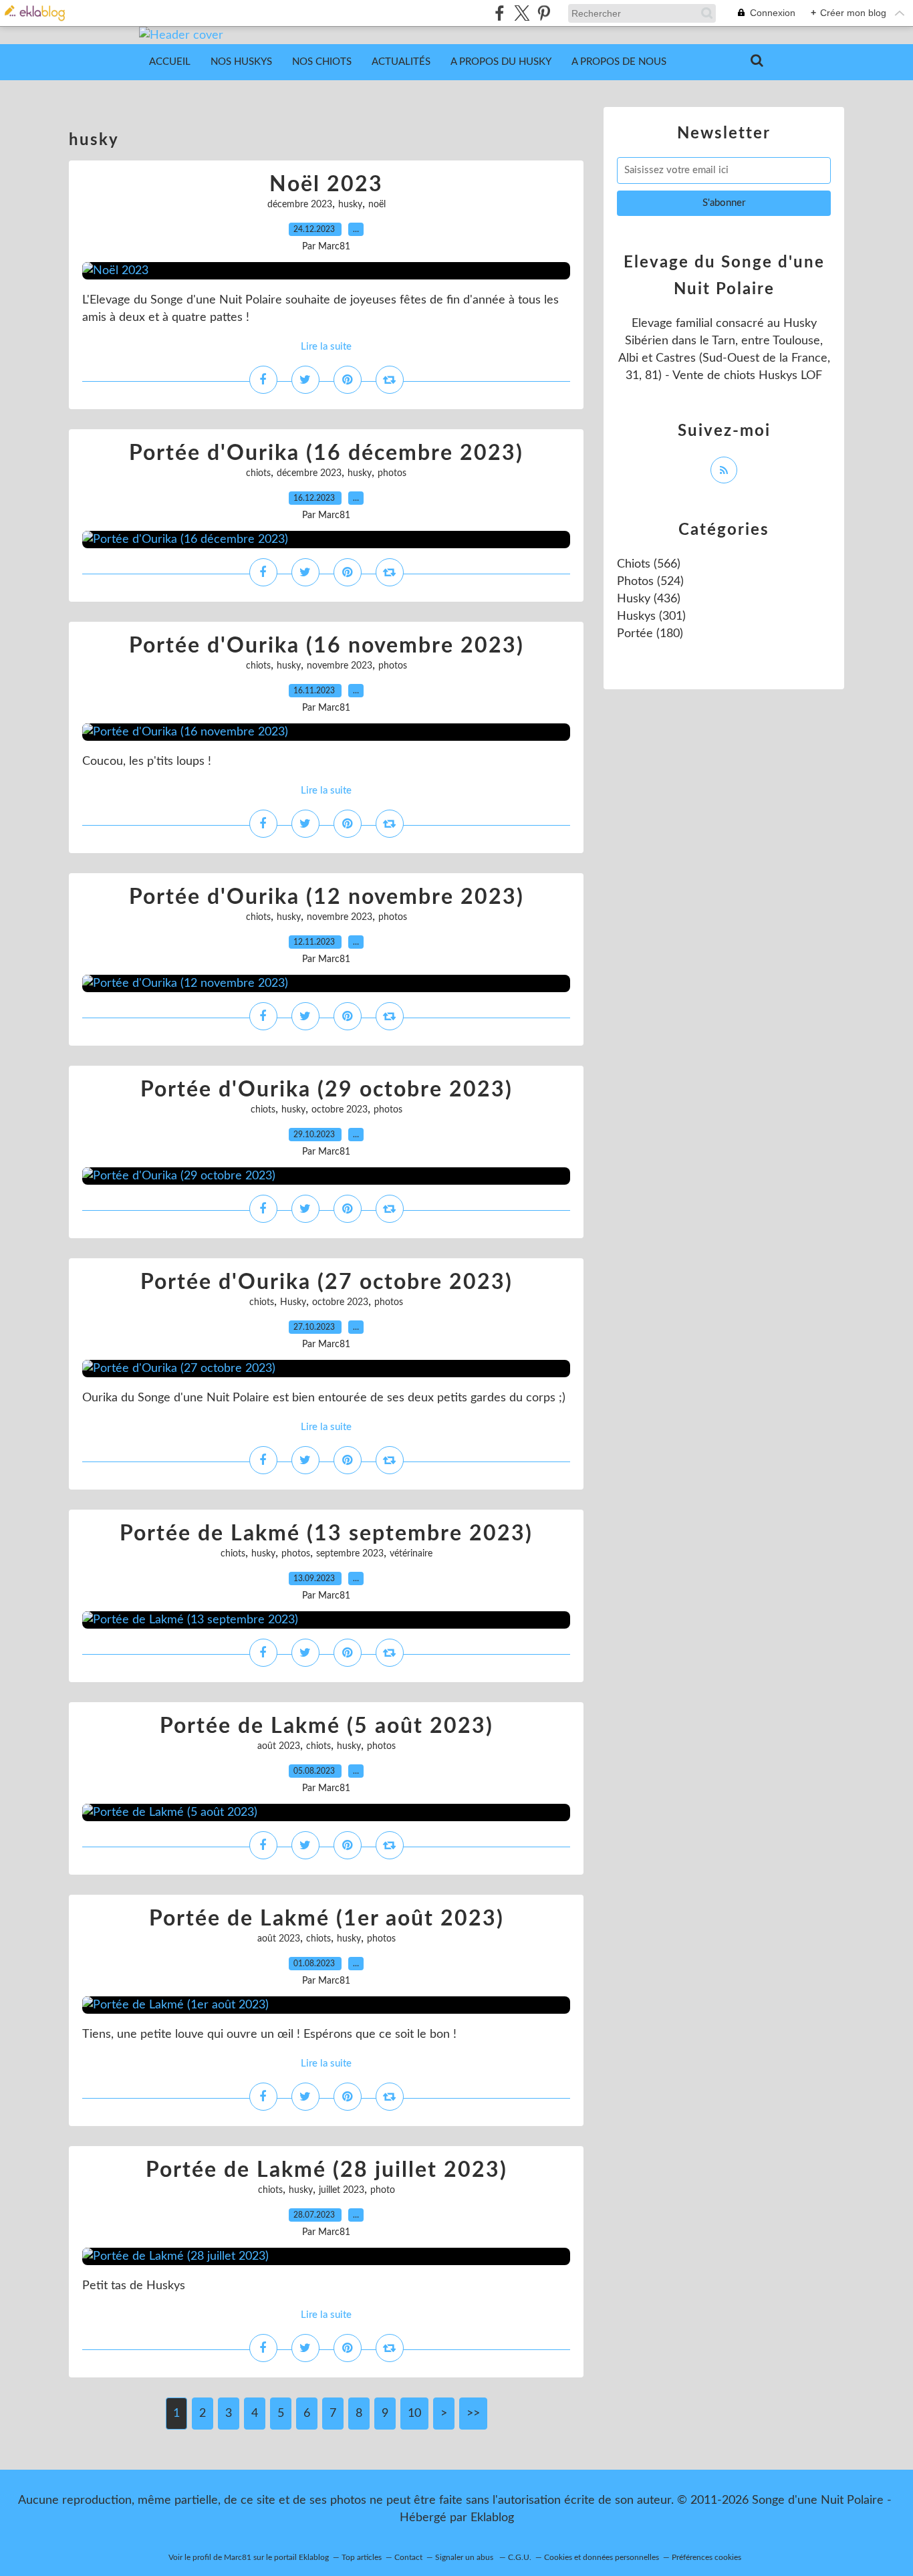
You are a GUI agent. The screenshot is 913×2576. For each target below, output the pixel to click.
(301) (651, 616)
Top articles (362, 2557)
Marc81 (238, 2557)
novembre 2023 (340, 666)
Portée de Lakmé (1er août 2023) (327, 1919)
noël (377, 205)
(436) (649, 599)
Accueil (170, 62)
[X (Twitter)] (522, 13)
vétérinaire (411, 1554)
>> (473, 2414)
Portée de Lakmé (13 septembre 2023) (326, 1534)
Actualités (401, 62)
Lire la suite (326, 347)
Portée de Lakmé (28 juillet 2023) (327, 2170)
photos (392, 473)
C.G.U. (520, 2557)
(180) (650, 634)
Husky (293, 1302)
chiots (258, 473)
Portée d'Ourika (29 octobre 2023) (327, 1090)
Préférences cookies (706, 2557)
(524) (650, 582)
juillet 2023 (342, 2190)
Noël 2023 (326, 185)
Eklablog (492, 2518)
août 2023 (279, 1746)
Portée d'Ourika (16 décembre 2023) (326, 453)
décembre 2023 (300, 205)
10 (414, 2414)
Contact (408, 2557)
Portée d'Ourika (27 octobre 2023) (327, 1282)
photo (383, 2190)
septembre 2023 (350, 1554)
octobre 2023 (340, 1110)
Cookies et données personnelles (602, 2557)
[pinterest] (544, 13)
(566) (649, 564)
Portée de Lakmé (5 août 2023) (327, 1726)
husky (350, 205)
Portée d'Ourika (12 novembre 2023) (327, 897)
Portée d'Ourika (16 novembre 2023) (327, 646)
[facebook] (500, 13)
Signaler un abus (465, 2557)
